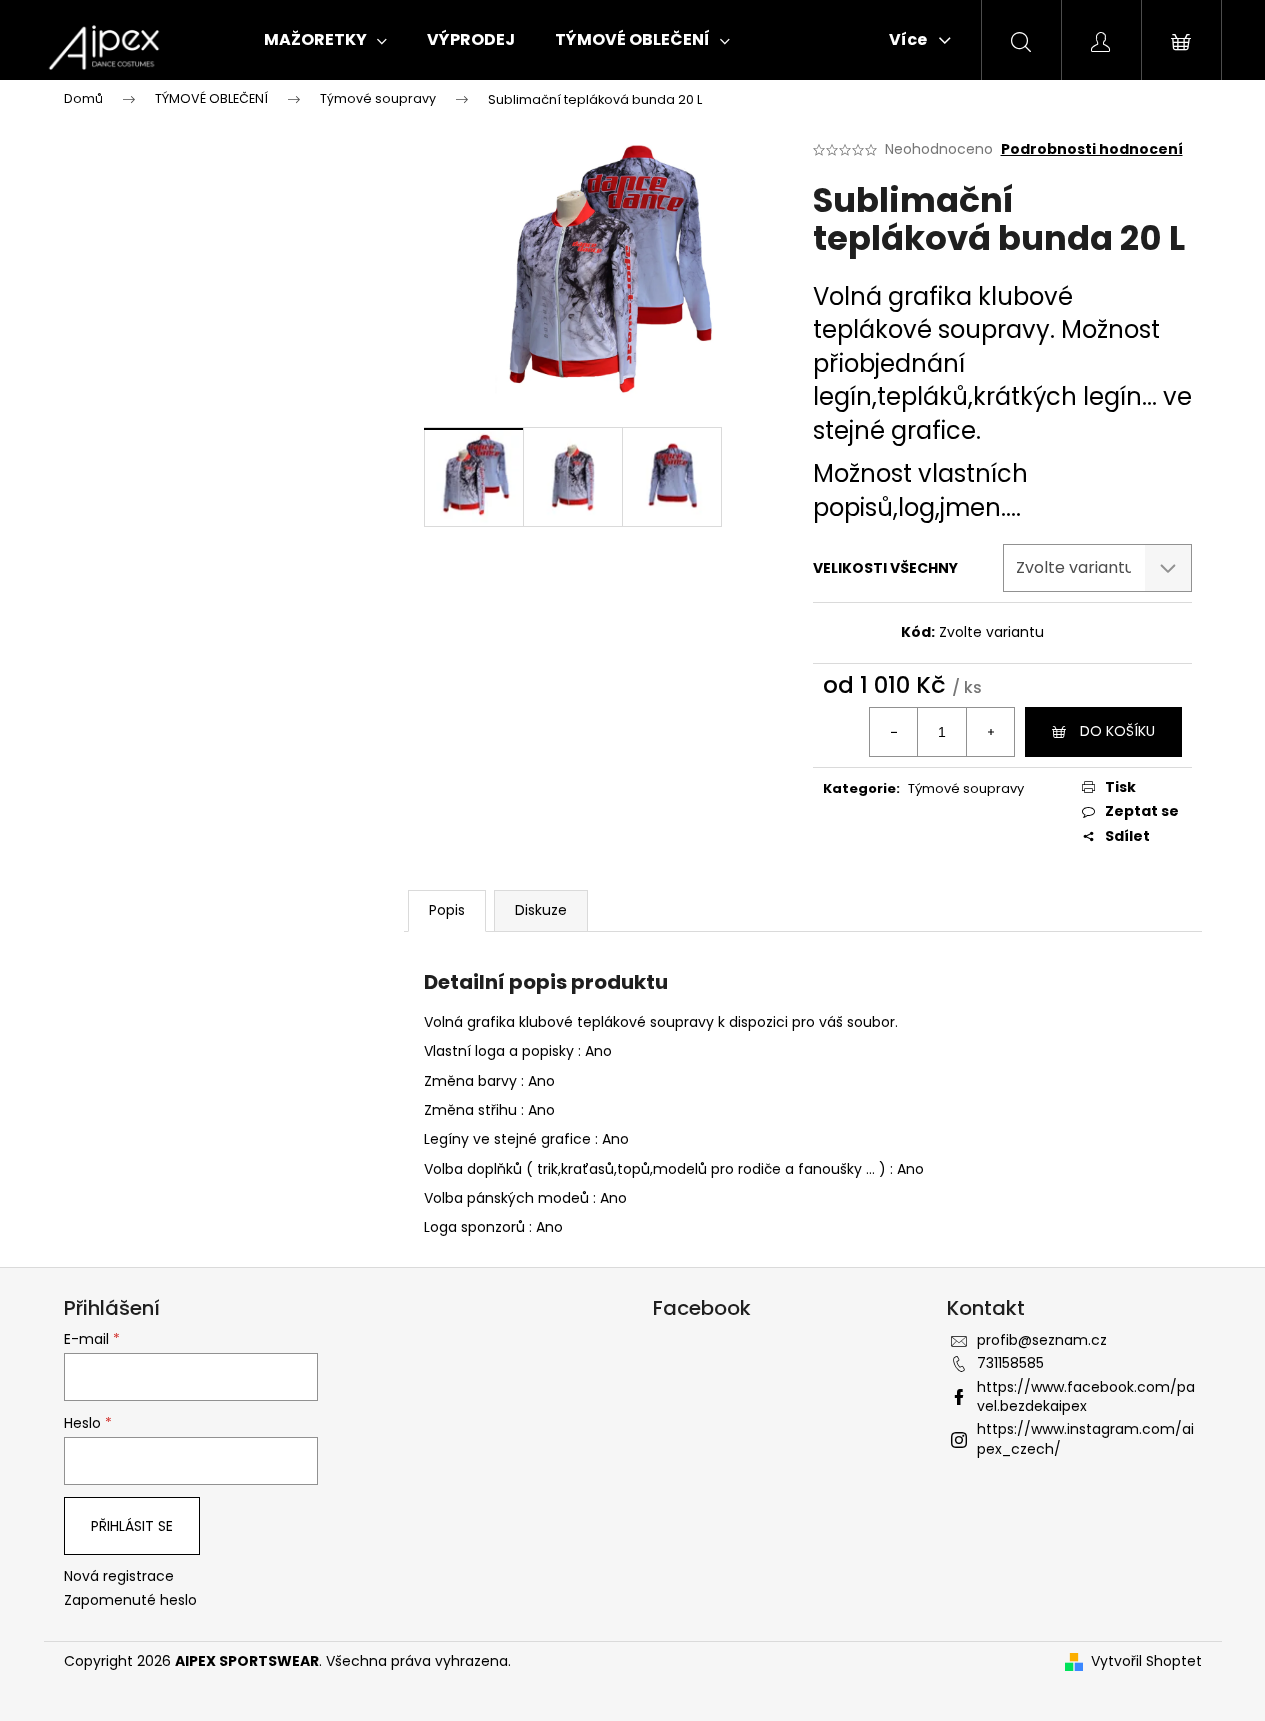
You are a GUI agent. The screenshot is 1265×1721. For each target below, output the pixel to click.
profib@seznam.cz (1042, 1340)
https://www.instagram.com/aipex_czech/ (1085, 1438)
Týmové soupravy (966, 788)
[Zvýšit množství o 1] (990, 732)
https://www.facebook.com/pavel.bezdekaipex (1086, 1396)
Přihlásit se (132, 1526)
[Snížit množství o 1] (894, 732)
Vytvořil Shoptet (1146, 1661)
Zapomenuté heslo (130, 1600)
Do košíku (1117, 731)
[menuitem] (325, 40)
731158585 (1010, 1363)
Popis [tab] (447, 910)
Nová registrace (119, 1576)
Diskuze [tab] (541, 910)
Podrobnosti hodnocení (1092, 149)
